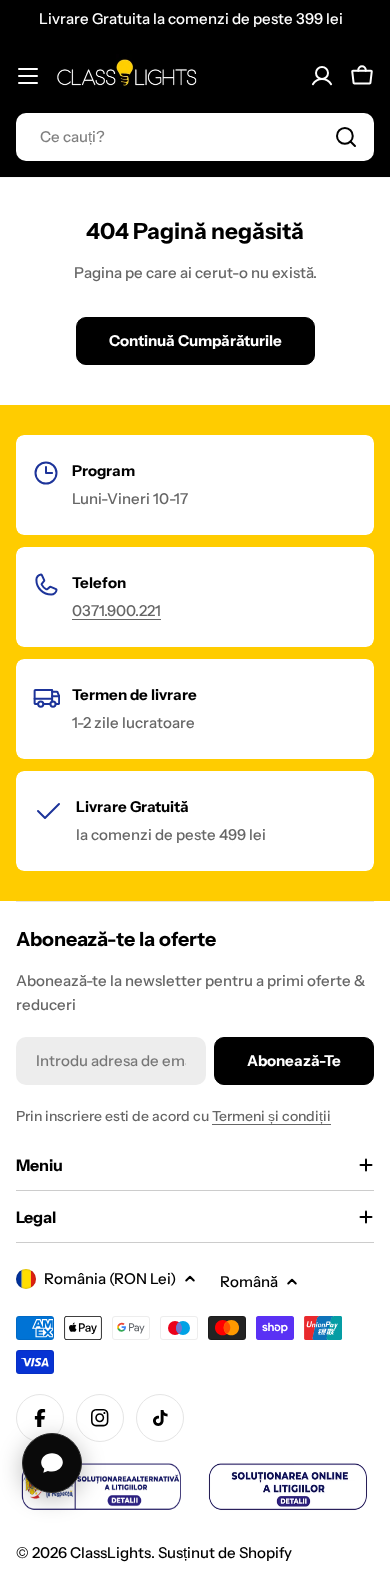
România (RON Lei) (110, 1278)
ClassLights (110, 1552)
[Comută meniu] (28, 76)
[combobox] (195, 137)
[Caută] (346, 137)
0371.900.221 (116, 610)
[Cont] (322, 76)
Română (249, 1281)
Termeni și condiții (271, 1116)
